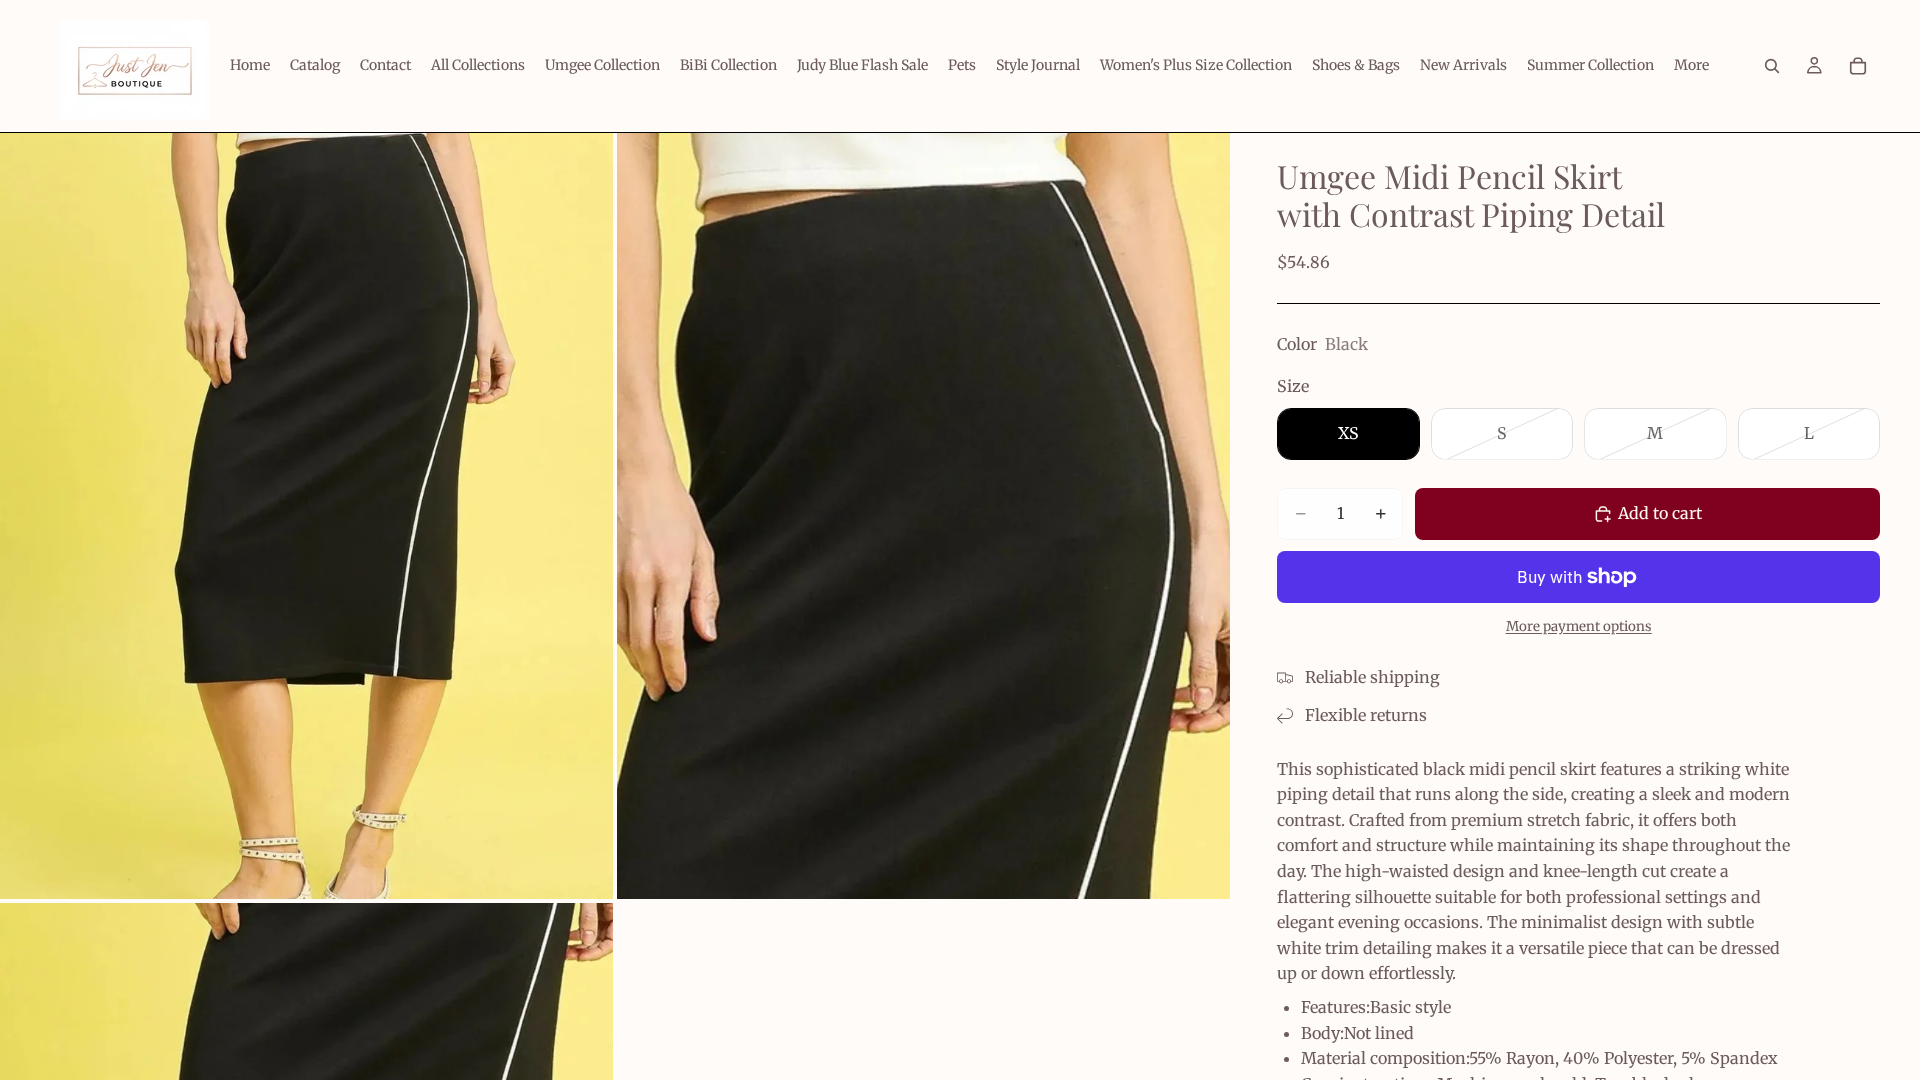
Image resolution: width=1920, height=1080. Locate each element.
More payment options (1579, 626)
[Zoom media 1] (306, 516)
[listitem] (1691, 66)
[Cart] (1858, 66)
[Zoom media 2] (923, 516)
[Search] (1772, 66)
